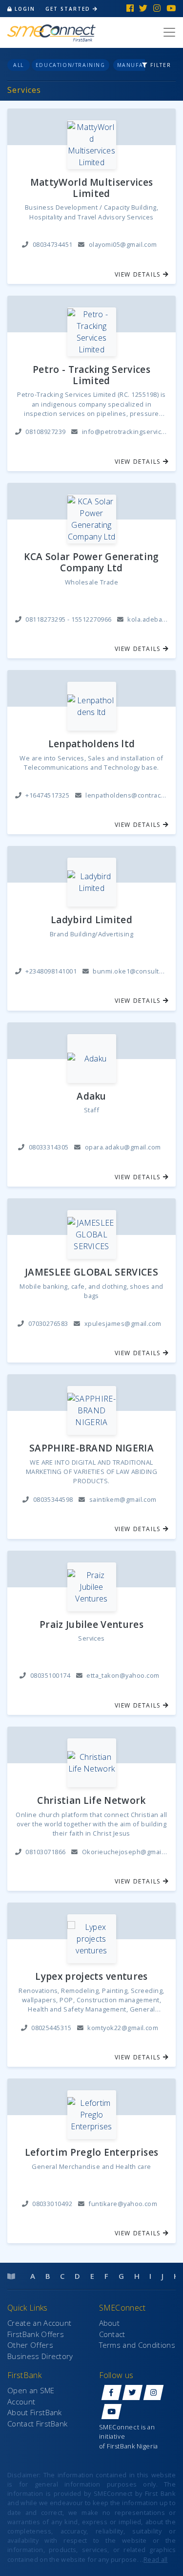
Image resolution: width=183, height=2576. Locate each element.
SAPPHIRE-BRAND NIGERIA (91, 1448)
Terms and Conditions (137, 2345)
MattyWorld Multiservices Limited (92, 188)
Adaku (91, 1096)
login (25, 9)
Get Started (69, 9)
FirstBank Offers (36, 2334)
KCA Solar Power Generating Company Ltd (91, 563)
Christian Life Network (91, 1801)
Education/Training (71, 65)
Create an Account (39, 2323)
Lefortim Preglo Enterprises (92, 2153)
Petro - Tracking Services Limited (91, 375)
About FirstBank (35, 2412)
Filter (160, 65)
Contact (112, 2334)
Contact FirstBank (37, 2424)
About (110, 2323)
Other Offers (30, 2345)
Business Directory (40, 2356)
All (19, 65)
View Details (139, 274)
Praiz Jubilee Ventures (91, 1625)
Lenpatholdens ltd (91, 744)
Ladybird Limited (91, 920)
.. (154, 2559)
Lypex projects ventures (91, 1977)
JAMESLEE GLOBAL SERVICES (91, 1272)
